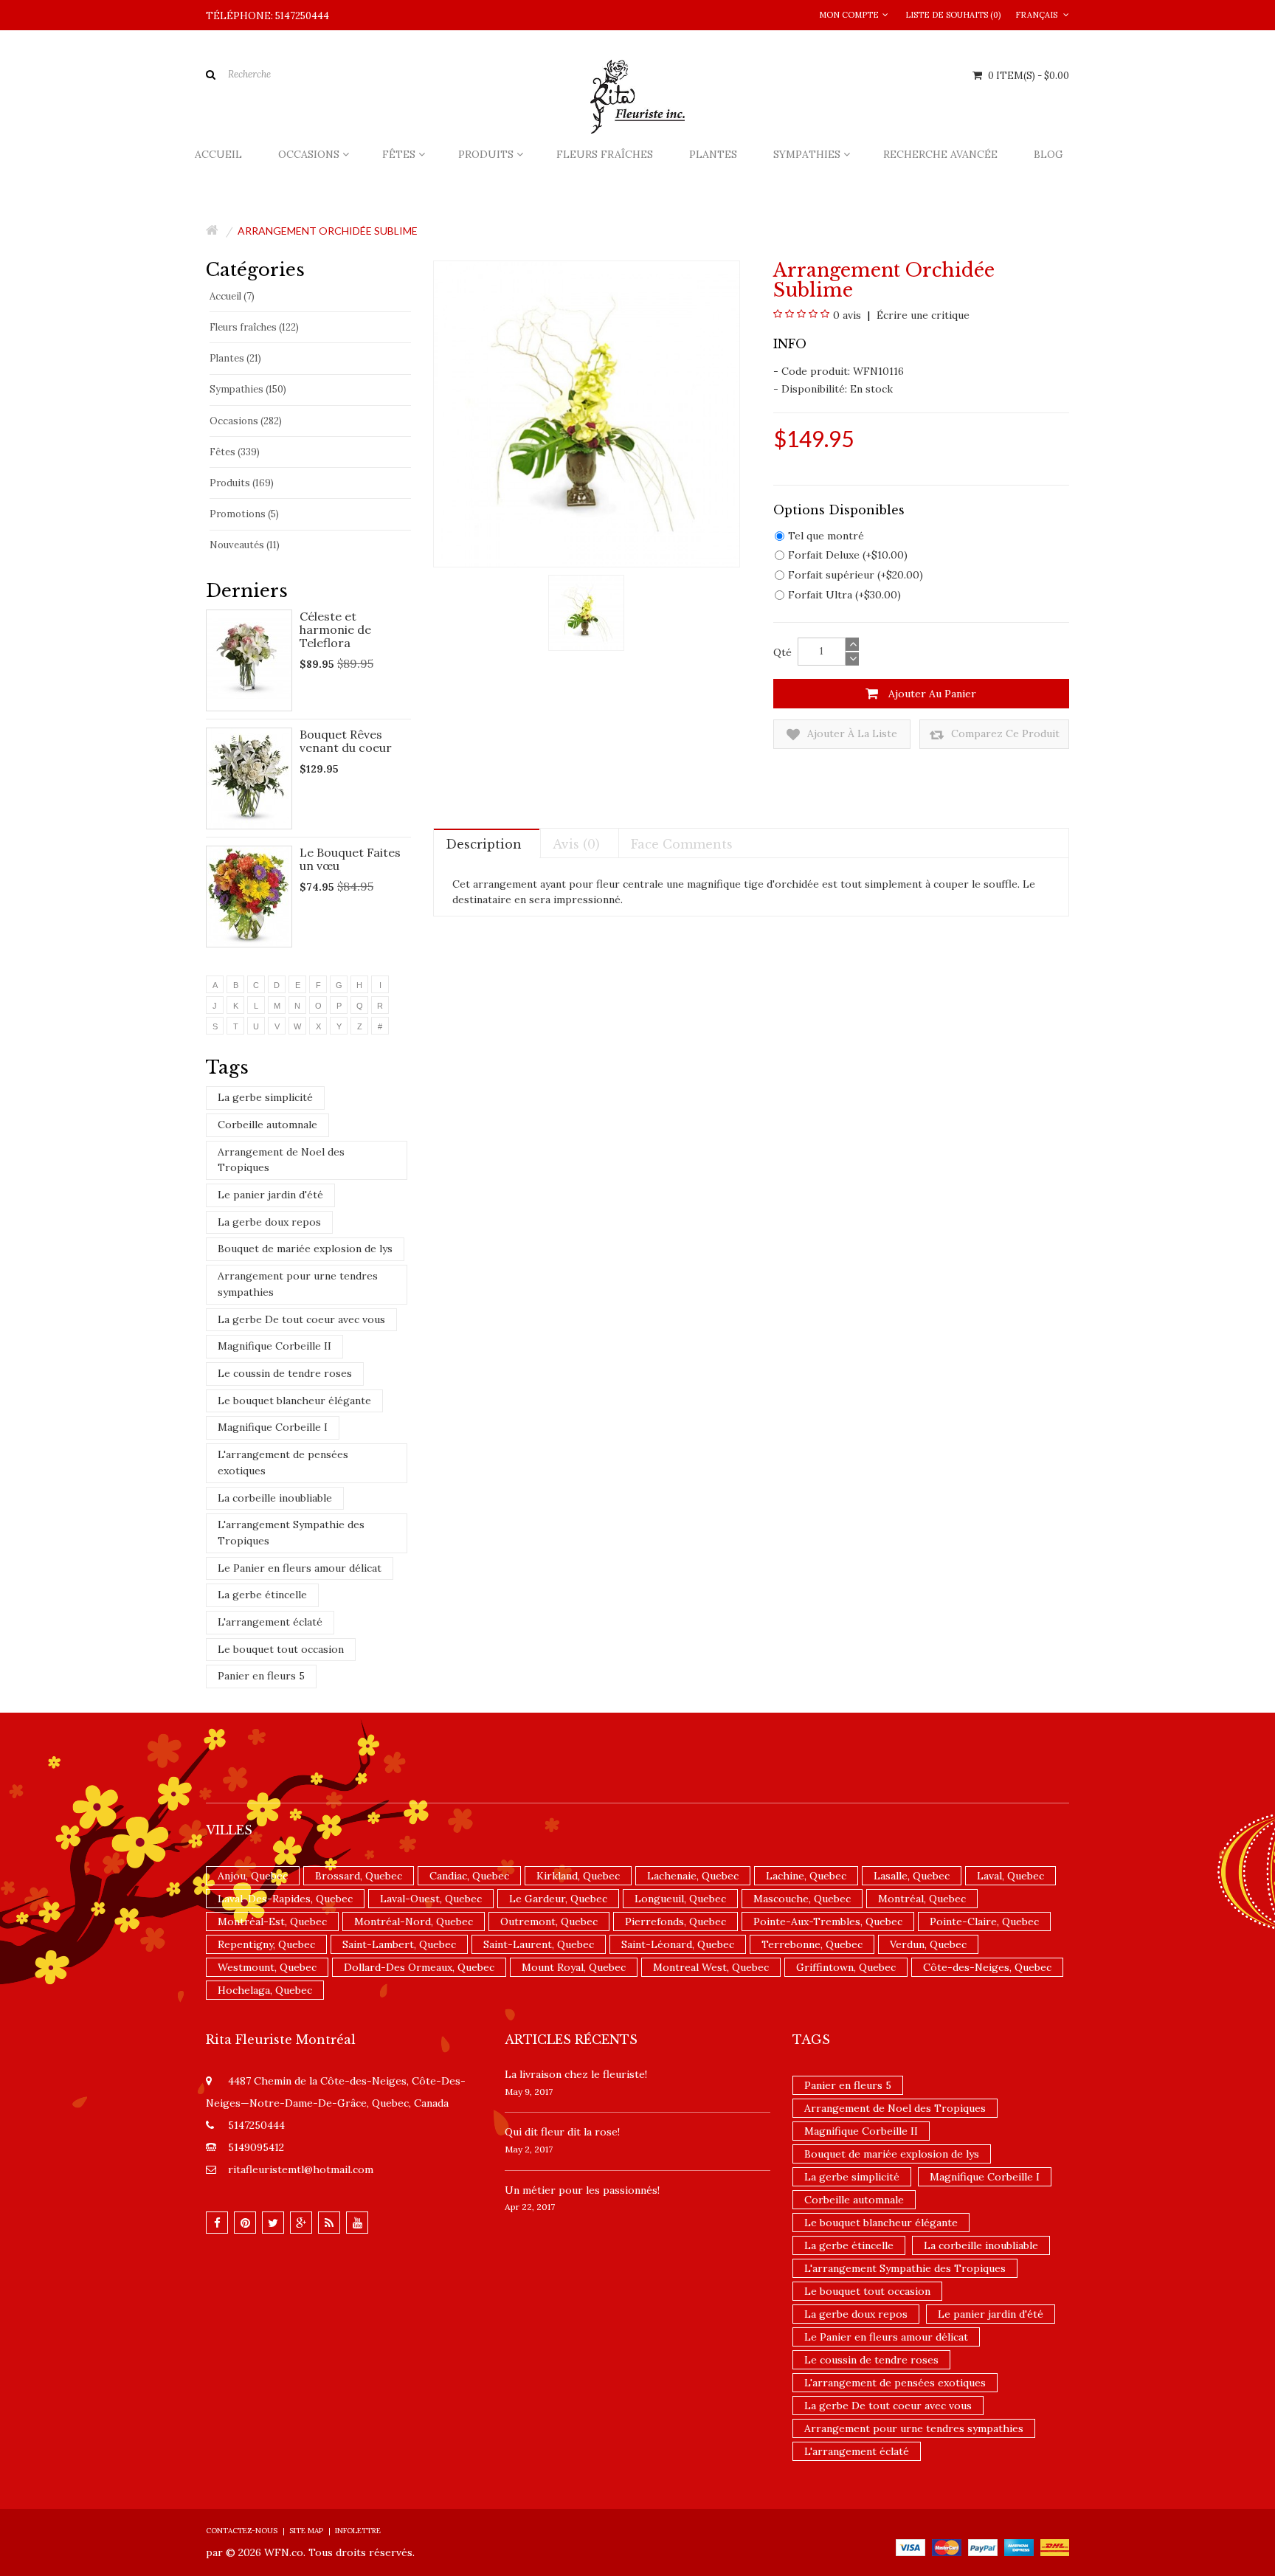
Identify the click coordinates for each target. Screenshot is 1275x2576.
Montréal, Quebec (922, 1899)
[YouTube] (357, 2223)
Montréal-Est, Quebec (272, 1921)
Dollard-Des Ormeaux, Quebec (419, 1967)
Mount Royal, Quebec (574, 1967)
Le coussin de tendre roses (285, 1373)
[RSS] (329, 2223)
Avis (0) (576, 844)
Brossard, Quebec (359, 1876)
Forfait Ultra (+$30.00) (844, 595)
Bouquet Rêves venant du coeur (346, 741)
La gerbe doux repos (269, 1222)
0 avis (847, 315)
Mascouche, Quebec (802, 1899)
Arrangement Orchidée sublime (328, 231)
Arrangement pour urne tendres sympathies (298, 1284)
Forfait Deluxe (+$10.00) (848, 555)
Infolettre (358, 2531)
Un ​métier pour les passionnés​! (582, 2190)
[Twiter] (273, 2223)
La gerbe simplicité (265, 1097)
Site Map (306, 2531)
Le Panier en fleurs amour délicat (300, 1568)
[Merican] (1019, 2546)
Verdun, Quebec (928, 1944)
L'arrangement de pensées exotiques (283, 1463)
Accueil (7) (232, 296)
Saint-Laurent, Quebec (539, 1944)
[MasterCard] (947, 2546)
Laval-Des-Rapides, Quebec (285, 1899)
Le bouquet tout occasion (281, 1649)
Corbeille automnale (267, 1125)
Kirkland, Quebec (578, 1876)
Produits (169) (242, 483)
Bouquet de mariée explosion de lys (305, 1249)
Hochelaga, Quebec (265, 1990)
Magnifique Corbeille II (274, 1346)
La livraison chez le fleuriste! (576, 2074)
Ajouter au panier (931, 694)
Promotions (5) (244, 514)
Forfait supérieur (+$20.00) (856, 575)
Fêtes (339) (235, 452)
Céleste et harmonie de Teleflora (335, 629)
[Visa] (911, 2546)
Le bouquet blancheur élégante (294, 1401)
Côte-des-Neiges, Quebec (987, 1967)
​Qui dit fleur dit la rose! (562, 2132)
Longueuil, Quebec (680, 1899)
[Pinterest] (245, 2223)
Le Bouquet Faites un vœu (350, 859)
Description (484, 844)
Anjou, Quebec (253, 1876)
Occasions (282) (246, 421)
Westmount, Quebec (267, 1967)
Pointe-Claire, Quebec (984, 1921)
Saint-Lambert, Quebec (399, 1944)
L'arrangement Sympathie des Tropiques (291, 1533)
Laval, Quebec (1010, 1876)
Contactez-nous (242, 2531)
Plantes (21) (235, 358)
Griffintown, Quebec (846, 1967)
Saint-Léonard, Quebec (678, 1944)
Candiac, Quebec (469, 1876)
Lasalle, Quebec (912, 1876)
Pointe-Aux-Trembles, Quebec (828, 1921)
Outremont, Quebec (549, 1921)
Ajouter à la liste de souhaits (851, 738)
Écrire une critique (922, 315)
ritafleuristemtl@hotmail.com (301, 2169)
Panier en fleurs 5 (261, 1676)
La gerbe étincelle (262, 1595)
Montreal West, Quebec (711, 1967)
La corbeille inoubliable (275, 1498)
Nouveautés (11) (245, 545)
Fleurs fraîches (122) (254, 327)
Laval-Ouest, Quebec (431, 1899)
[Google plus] (301, 2223)
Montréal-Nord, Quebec (414, 1921)
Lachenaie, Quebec (693, 1876)
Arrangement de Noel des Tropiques (281, 1160)
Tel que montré (826, 536)
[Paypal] (983, 2546)
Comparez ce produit (1004, 733)
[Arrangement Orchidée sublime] (586, 612)
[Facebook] (217, 2223)
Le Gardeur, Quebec (558, 1899)
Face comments (682, 844)
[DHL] (1055, 2546)
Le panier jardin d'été (270, 1195)
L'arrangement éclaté (270, 1622)
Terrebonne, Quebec (812, 1944)
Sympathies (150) (248, 389)
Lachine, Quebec (806, 1876)
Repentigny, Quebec (266, 1944)
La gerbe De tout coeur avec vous (301, 1319)
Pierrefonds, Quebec (675, 1921)
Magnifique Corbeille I (273, 1427)
